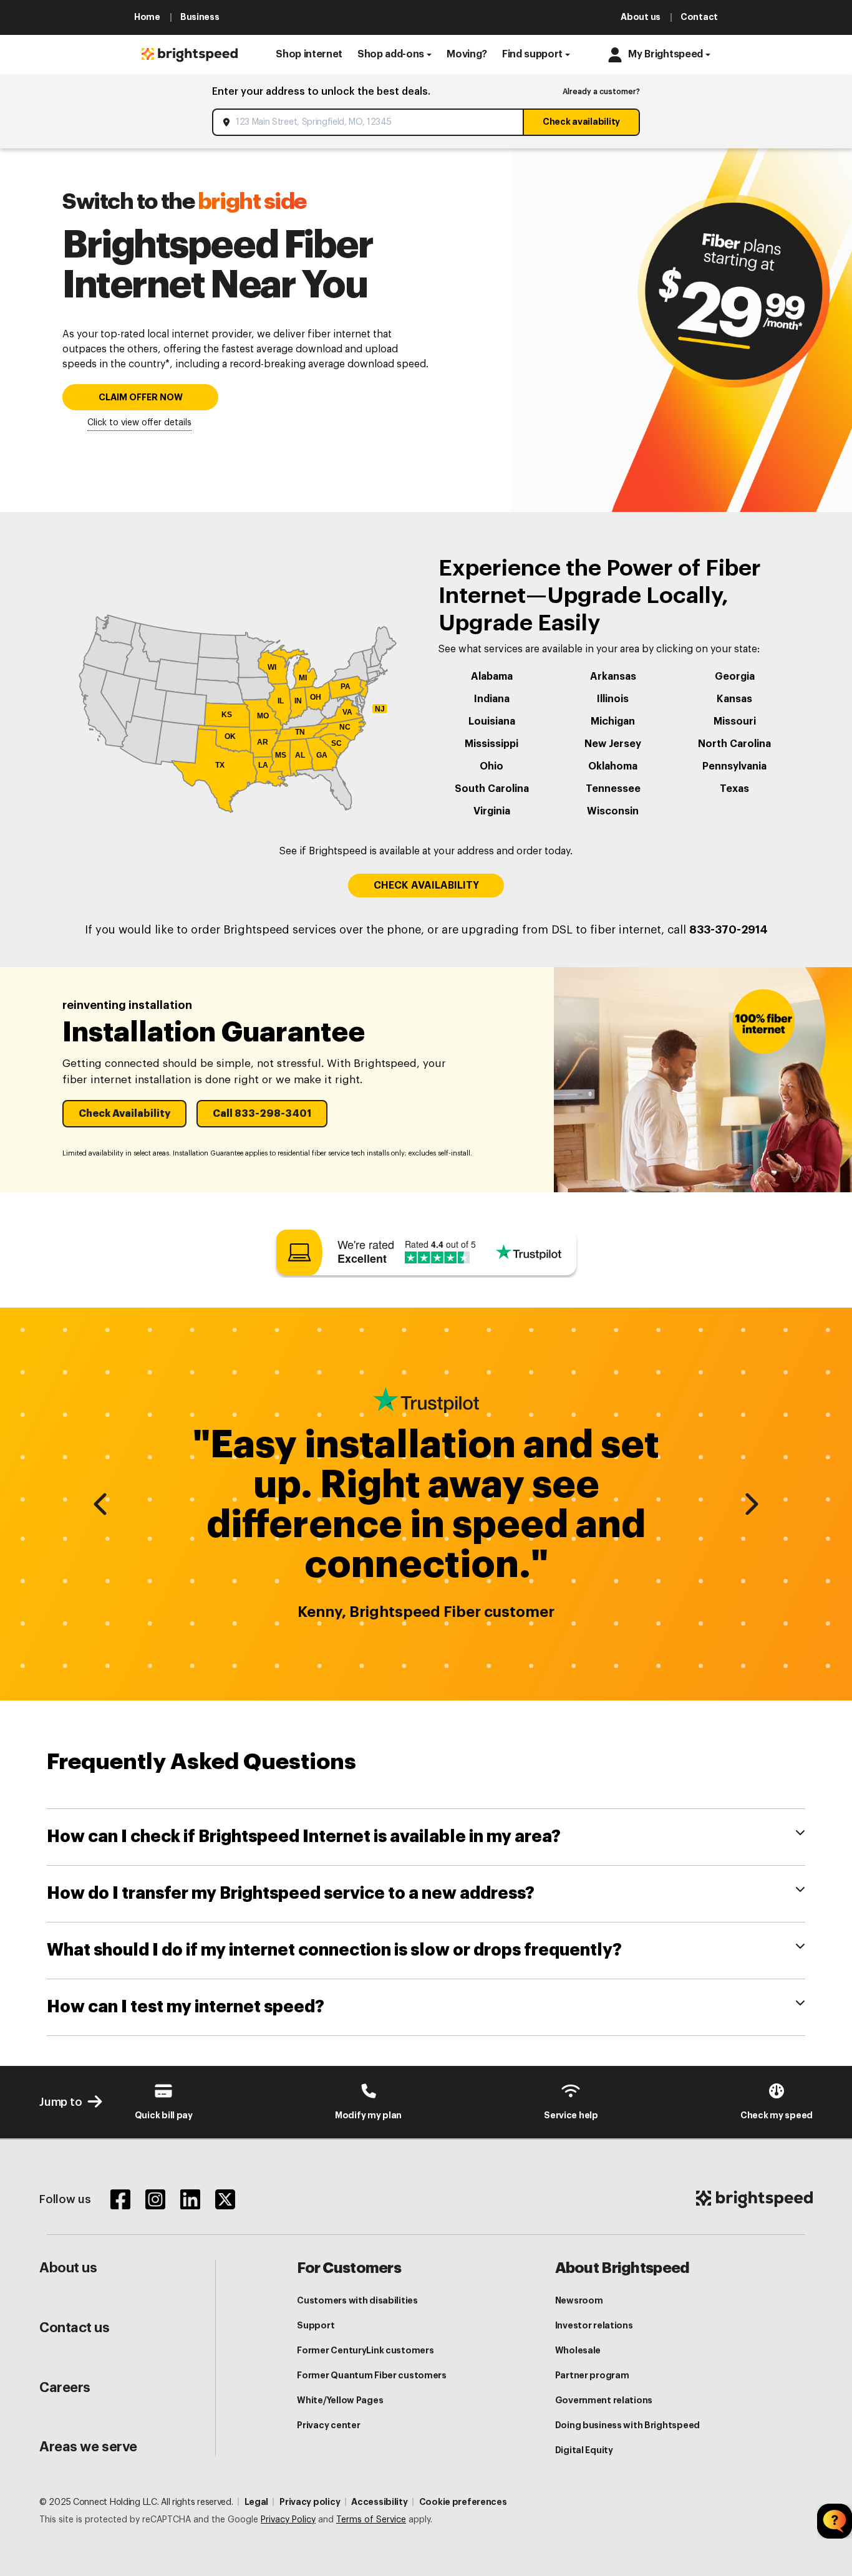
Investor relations (594, 2325)
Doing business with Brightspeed (627, 2425)
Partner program (592, 2375)
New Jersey (613, 744)
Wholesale (578, 2350)
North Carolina (734, 744)
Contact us (75, 2328)
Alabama (492, 677)
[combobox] (369, 122)
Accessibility (379, 2502)
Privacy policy (310, 2502)
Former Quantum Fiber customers (372, 2375)
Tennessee (613, 789)
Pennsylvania (734, 766)
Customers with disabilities (357, 2300)
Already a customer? (601, 92)
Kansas (734, 699)
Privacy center (328, 2425)
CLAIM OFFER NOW (141, 398)
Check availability (581, 122)
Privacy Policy (288, 2520)
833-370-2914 (729, 930)
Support (316, 2325)
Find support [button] (532, 54)
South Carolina (492, 789)
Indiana (492, 699)
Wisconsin (613, 811)
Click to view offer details (139, 423)
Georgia (735, 677)
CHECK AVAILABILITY (426, 885)
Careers (65, 2388)
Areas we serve (88, 2447)
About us (68, 2268)
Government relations (604, 2400)
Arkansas (613, 677)
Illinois (613, 699)
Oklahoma (613, 766)
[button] (309, 55)
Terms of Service (371, 2520)
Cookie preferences (463, 2502)
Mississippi (491, 744)
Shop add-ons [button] (391, 54)
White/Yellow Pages (340, 2400)
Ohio (491, 766)
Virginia (492, 811)
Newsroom (579, 2300)
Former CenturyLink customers (365, 2350)
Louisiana (492, 721)
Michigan (613, 721)
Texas (734, 789)
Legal (257, 2502)
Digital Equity (584, 2450)
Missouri (735, 721)
